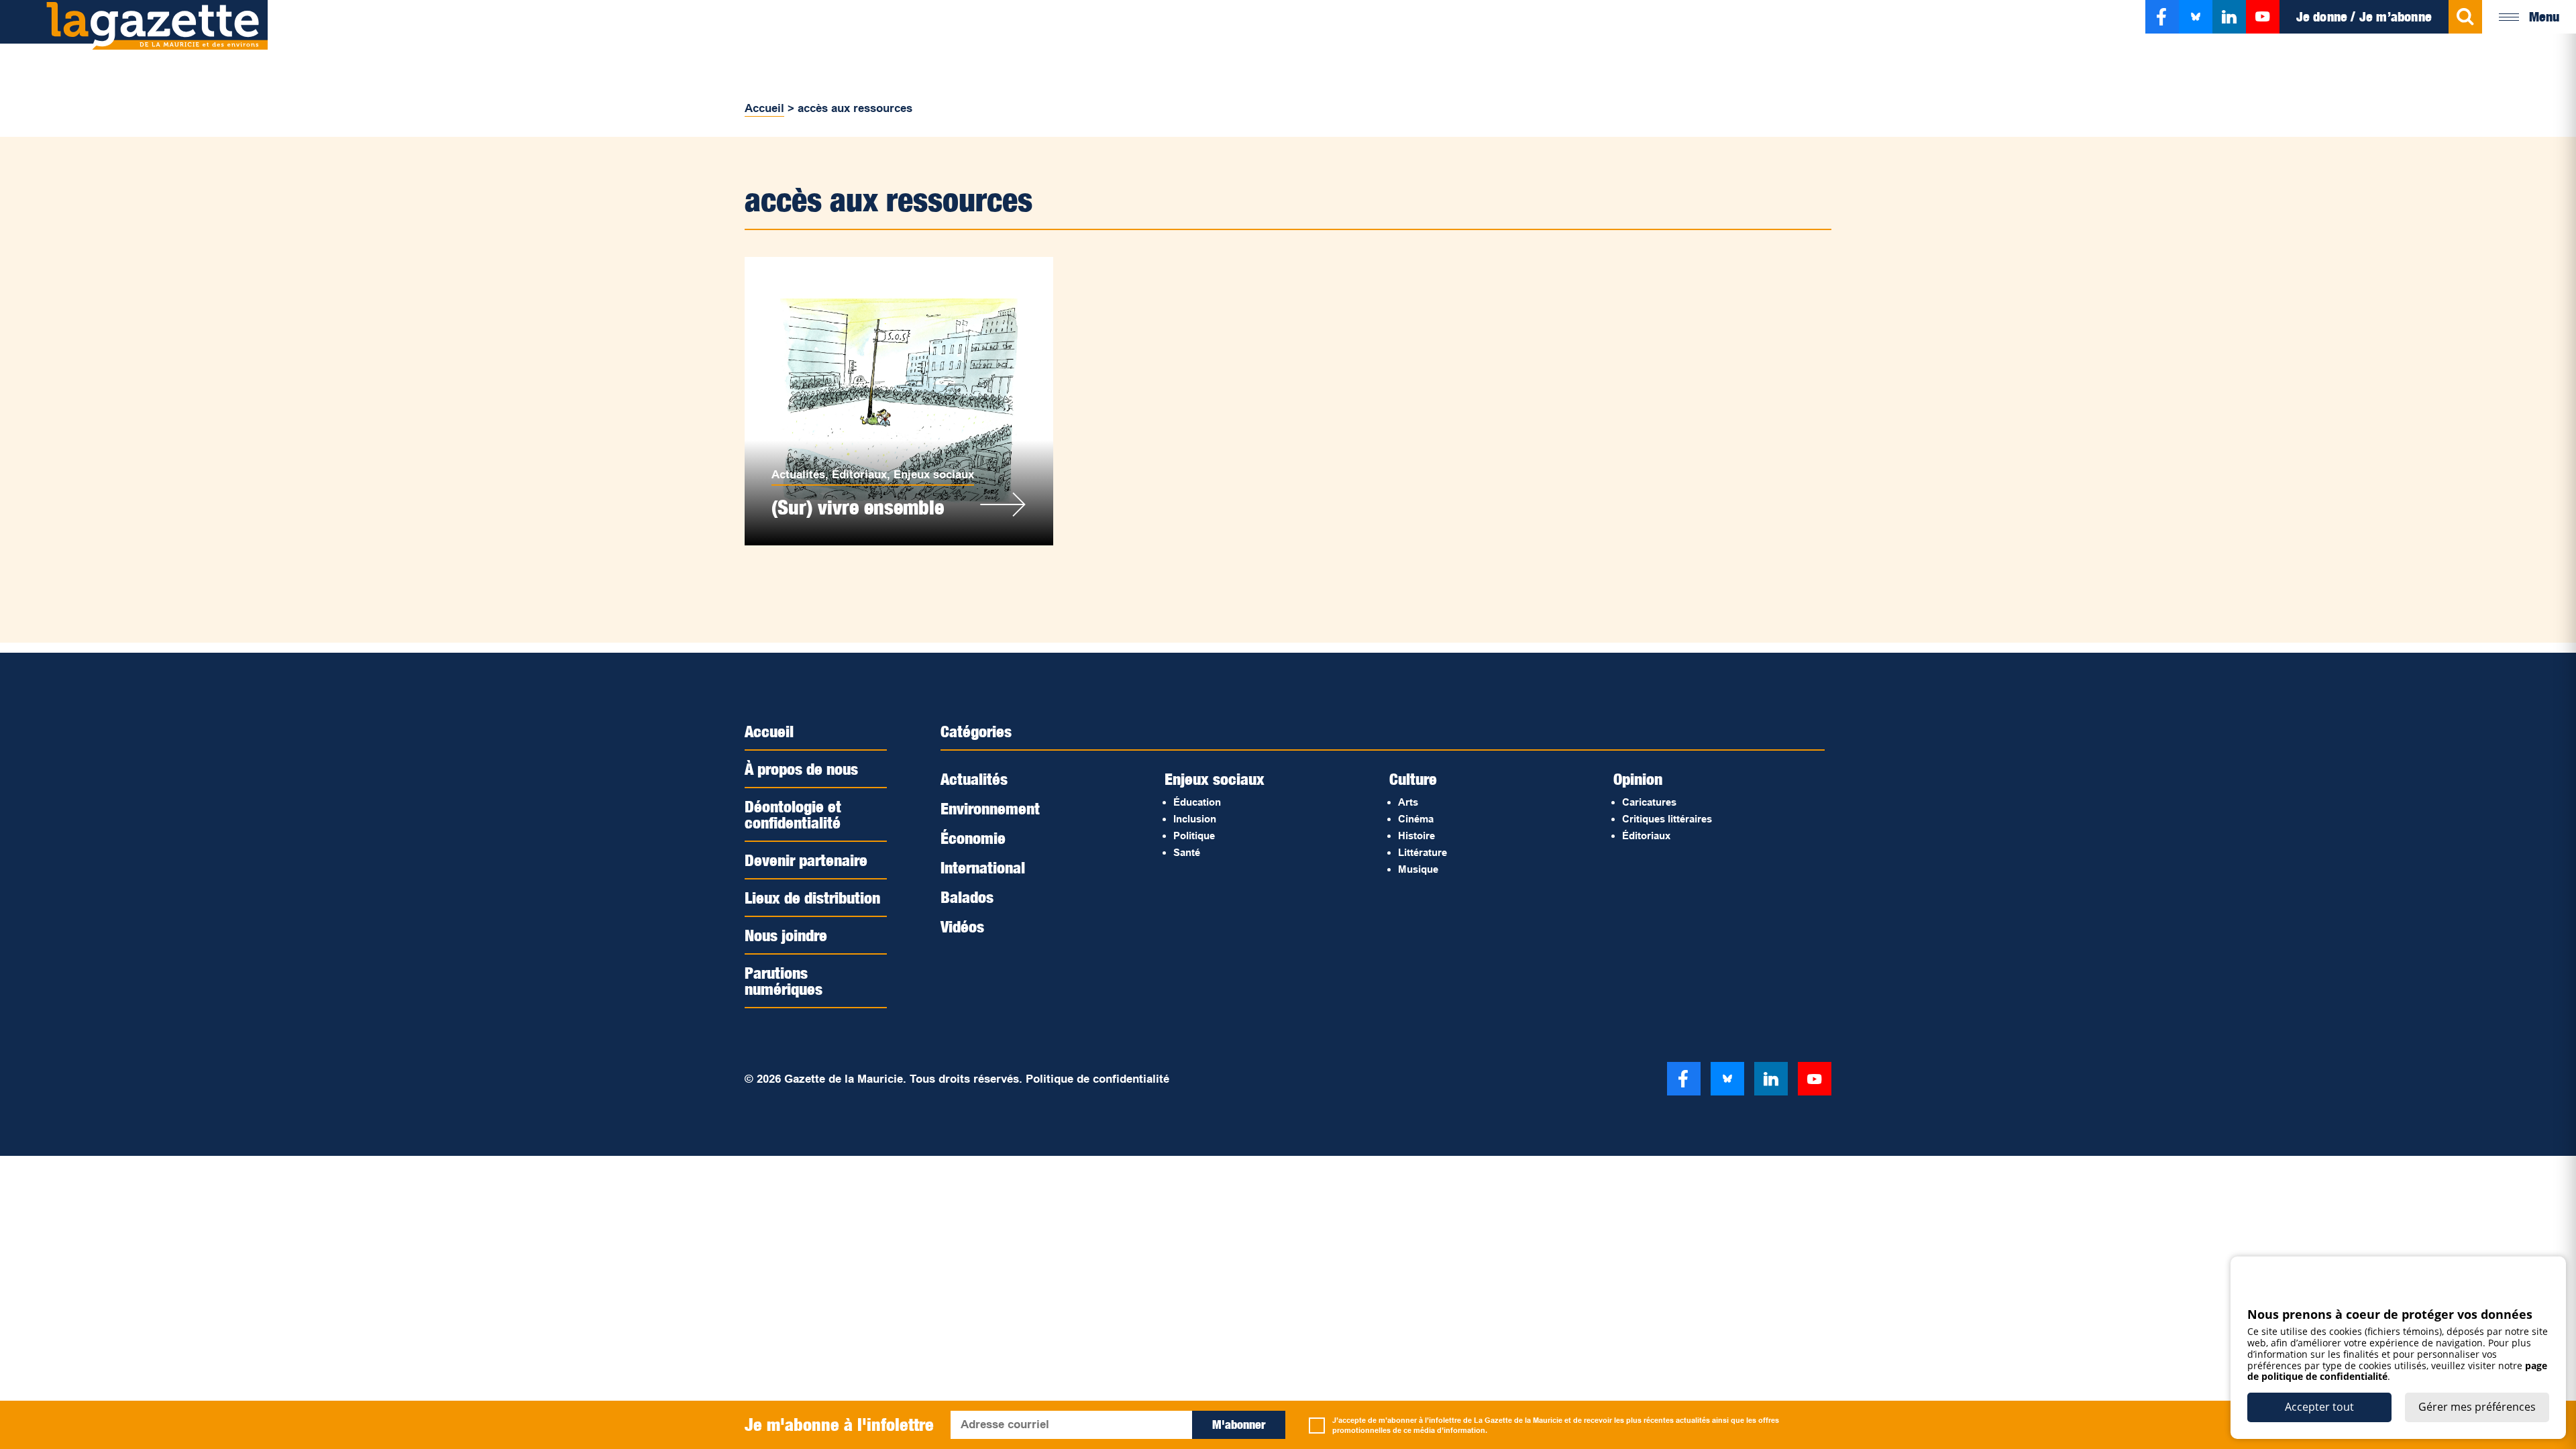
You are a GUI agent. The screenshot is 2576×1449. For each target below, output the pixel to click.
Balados (967, 897)
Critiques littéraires (1667, 819)
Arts (1408, 802)
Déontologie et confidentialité (793, 814)
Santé (1187, 852)
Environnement (990, 808)
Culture (1413, 779)
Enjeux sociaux (934, 475)
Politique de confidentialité (1097, 1079)
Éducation (1197, 802)
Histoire (1416, 836)
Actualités (798, 475)
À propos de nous (801, 769)
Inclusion (1195, 819)
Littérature (1423, 852)
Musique (1418, 869)
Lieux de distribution (812, 898)
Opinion (1638, 779)
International (983, 867)
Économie (973, 838)
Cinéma (1416, 819)
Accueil (764, 108)
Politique (1194, 836)
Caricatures (1649, 802)
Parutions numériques (784, 981)
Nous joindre (786, 935)
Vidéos (962, 926)
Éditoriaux (859, 475)
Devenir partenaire (806, 860)
